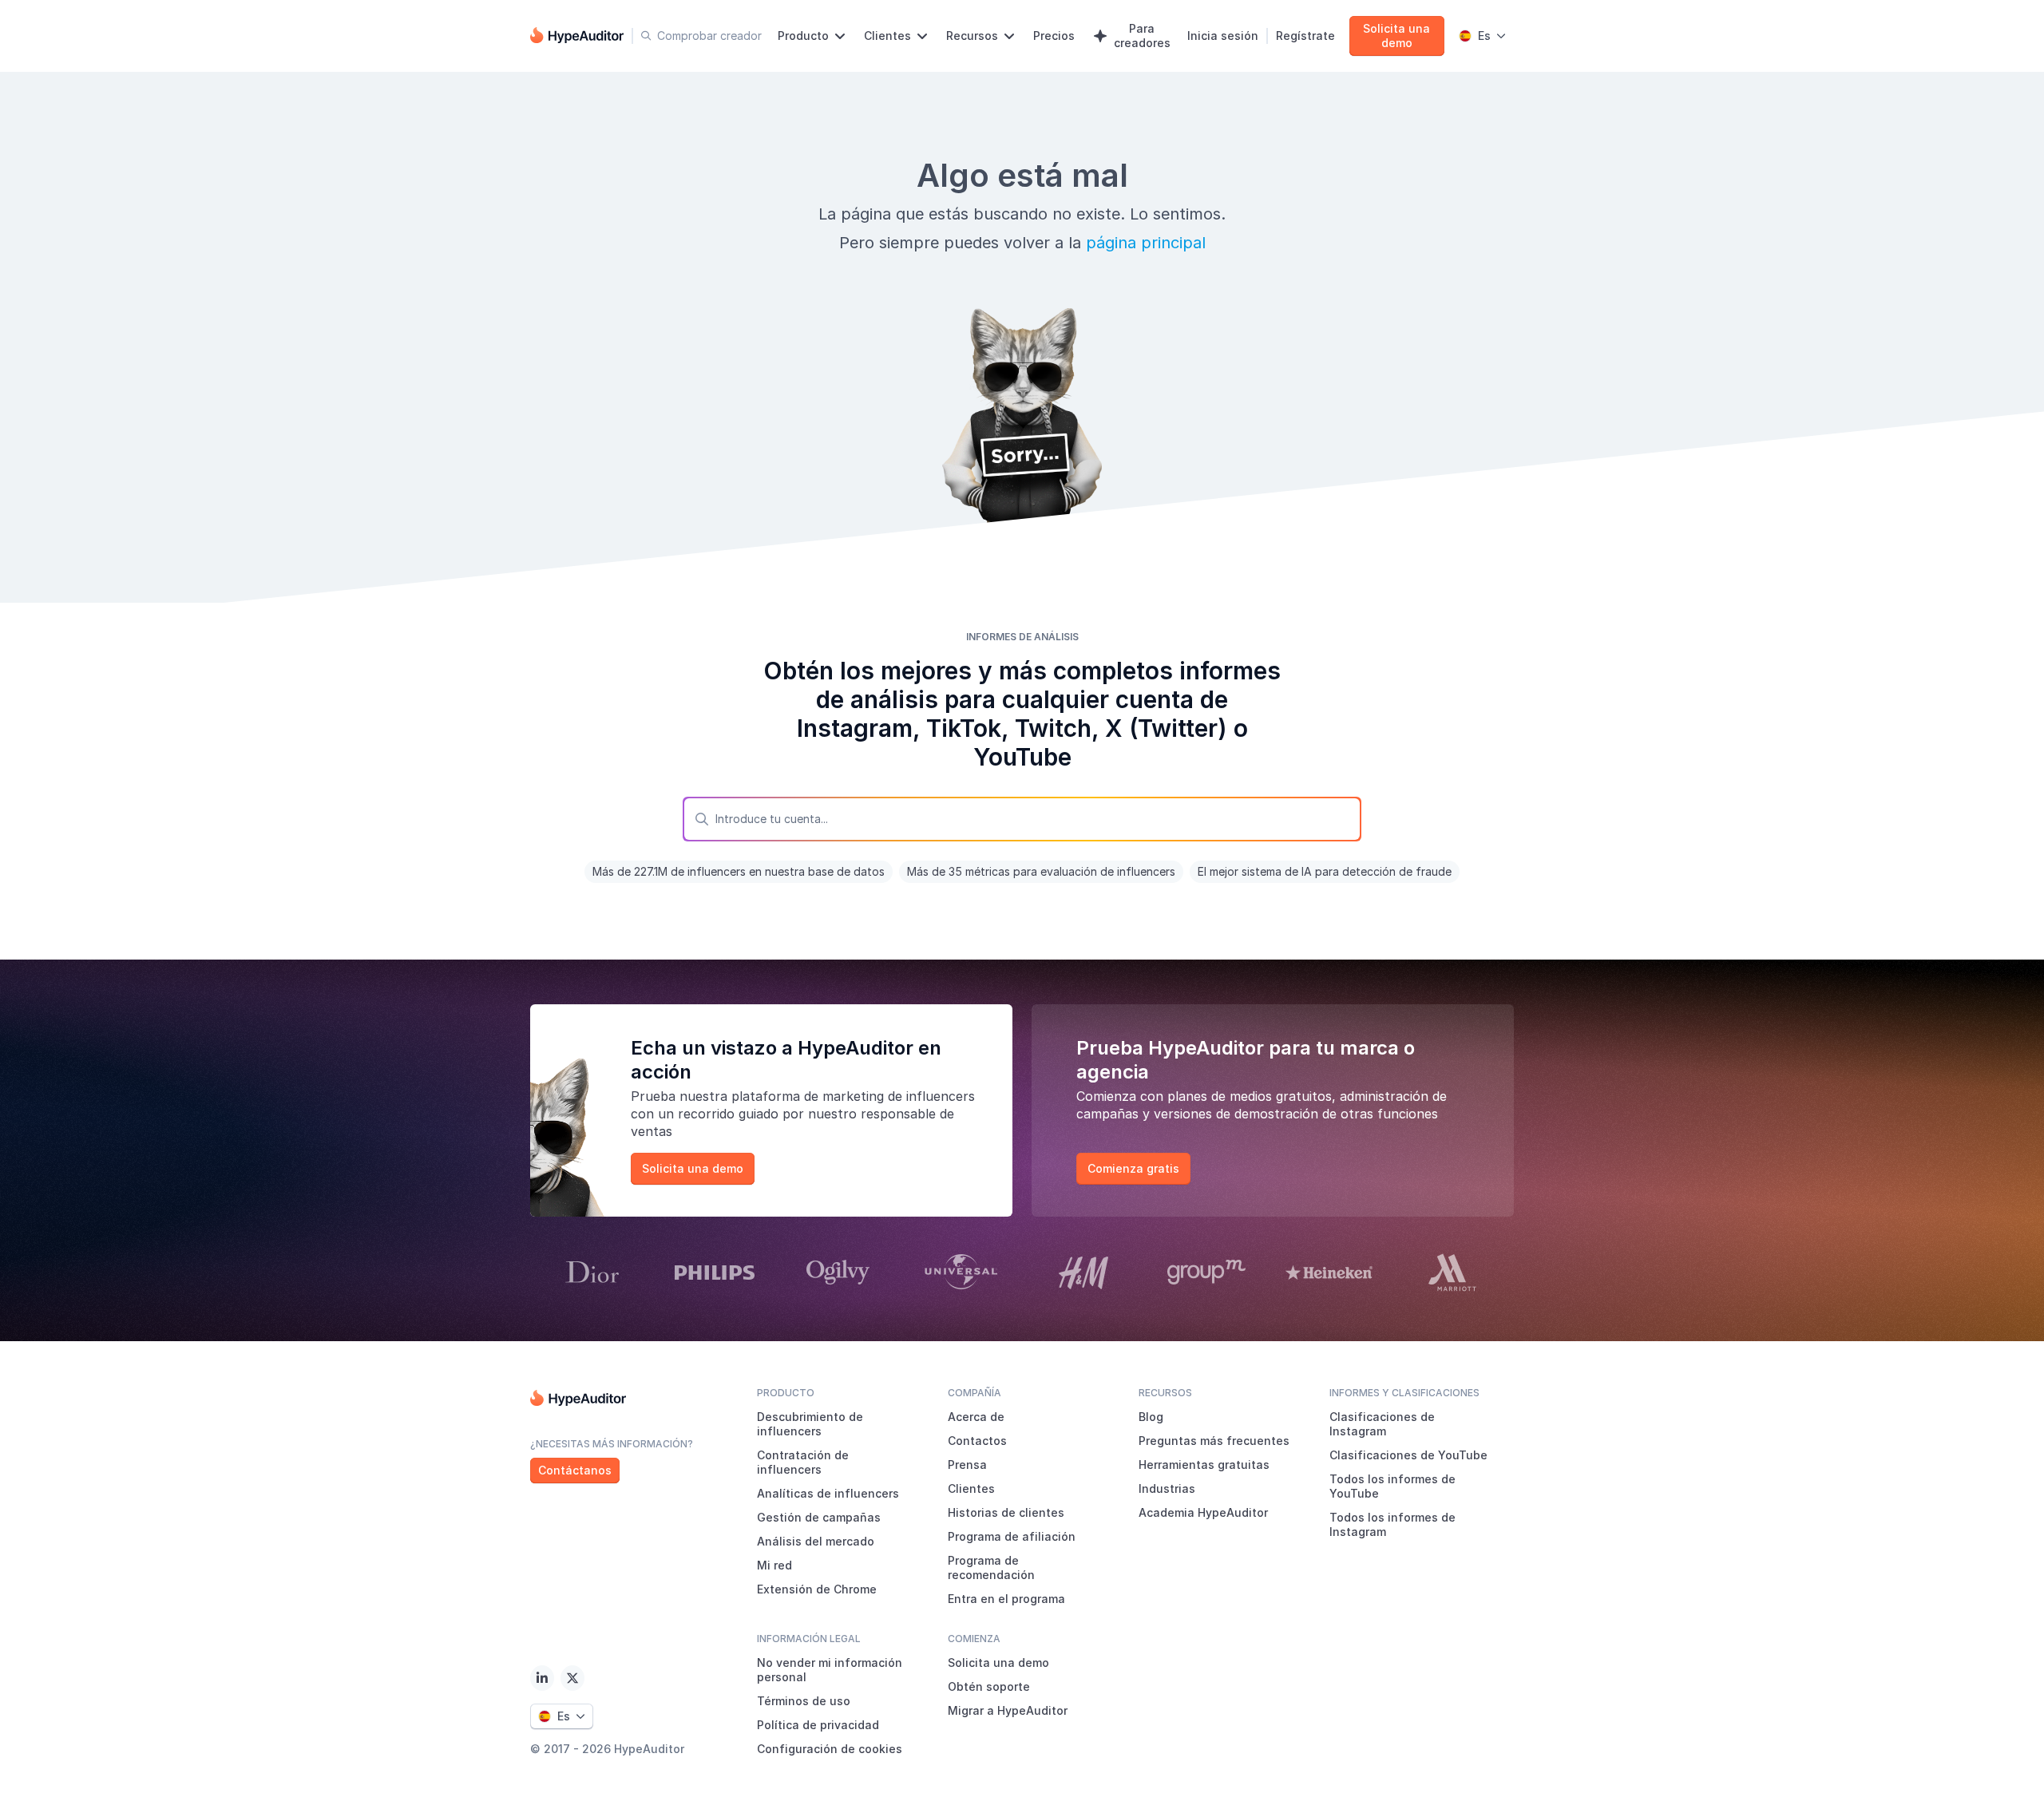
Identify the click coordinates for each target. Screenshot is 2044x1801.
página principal (1146, 243)
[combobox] (1022, 819)
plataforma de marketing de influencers (853, 1096)
